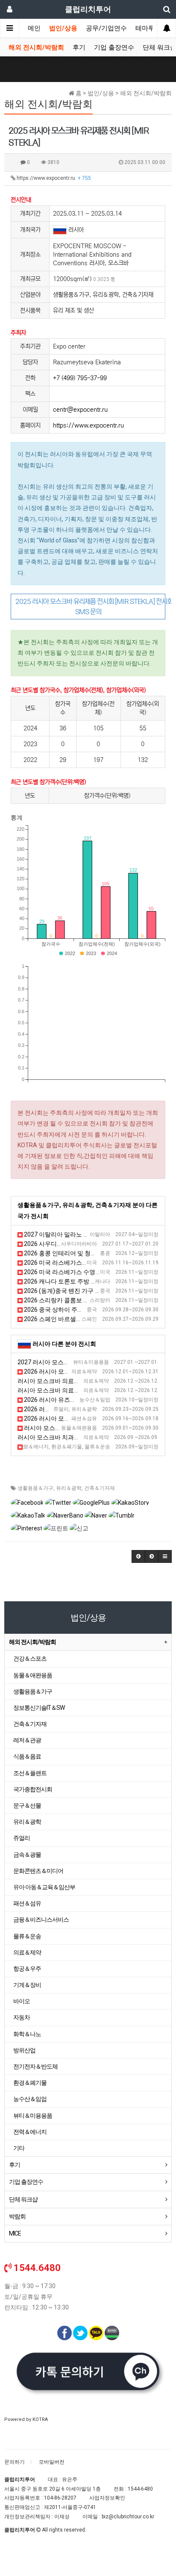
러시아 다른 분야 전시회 (64, 1344)
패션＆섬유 (27, 1903)
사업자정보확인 (107, 2498)
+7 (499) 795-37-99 (80, 378)
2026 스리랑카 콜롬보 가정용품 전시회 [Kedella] (87, 1300)
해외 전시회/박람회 (36, 47)
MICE (15, 2233)
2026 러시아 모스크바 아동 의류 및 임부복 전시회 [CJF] (96, 1418)
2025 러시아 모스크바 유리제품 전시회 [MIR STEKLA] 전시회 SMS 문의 (90, 607)
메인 (34, 28)
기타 (19, 2148)
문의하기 (15, 2462)
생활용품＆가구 (35, 1488)
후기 (79, 47)
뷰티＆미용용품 (33, 2116)
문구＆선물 (27, 1805)
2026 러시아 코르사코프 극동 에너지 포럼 (76, 1447)
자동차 (22, 2017)
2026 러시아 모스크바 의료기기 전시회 (75, 1372)
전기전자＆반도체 (35, 2066)
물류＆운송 (27, 1936)
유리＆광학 (69, 1488)
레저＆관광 (27, 1740)
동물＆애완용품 (33, 1675)
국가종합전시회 (33, 1789)
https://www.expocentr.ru (53, 178)
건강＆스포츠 (30, 1659)
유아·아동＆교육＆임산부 (44, 1887)
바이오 (22, 2001)
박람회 (17, 2216)
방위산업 (24, 2050)
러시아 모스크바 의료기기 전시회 (61, 1381)
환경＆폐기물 (30, 2083)
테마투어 (148, 28)
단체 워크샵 (23, 2199)
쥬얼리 (22, 1838)
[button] (138, 1556)
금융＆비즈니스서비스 (41, 1920)
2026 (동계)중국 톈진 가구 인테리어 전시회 (80, 1291)
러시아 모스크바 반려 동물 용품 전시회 (74, 1428)
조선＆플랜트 (30, 1773)
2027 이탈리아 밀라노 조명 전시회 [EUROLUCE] (86, 1234)
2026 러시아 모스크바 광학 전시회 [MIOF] (78, 1409)
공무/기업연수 (106, 28)
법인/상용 (63, 28)
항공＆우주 (27, 1969)
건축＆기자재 (100, 1488)
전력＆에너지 (30, 2132)
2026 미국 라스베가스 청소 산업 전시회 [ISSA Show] (92, 1263)
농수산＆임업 (30, 2099)
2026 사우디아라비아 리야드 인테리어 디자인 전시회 (93, 1244)
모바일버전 (52, 2462)
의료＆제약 (27, 1952)
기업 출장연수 (114, 47)
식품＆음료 (27, 1756)
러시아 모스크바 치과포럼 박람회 (61, 1437)
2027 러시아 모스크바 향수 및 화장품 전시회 (76, 1362)
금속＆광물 (27, 1855)
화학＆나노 (27, 2034)
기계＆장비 (27, 1985)
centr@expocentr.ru (80, 410)
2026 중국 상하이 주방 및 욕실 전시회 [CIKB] (81, 1310)
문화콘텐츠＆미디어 (38, 1871)
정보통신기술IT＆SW (39, 1708)
